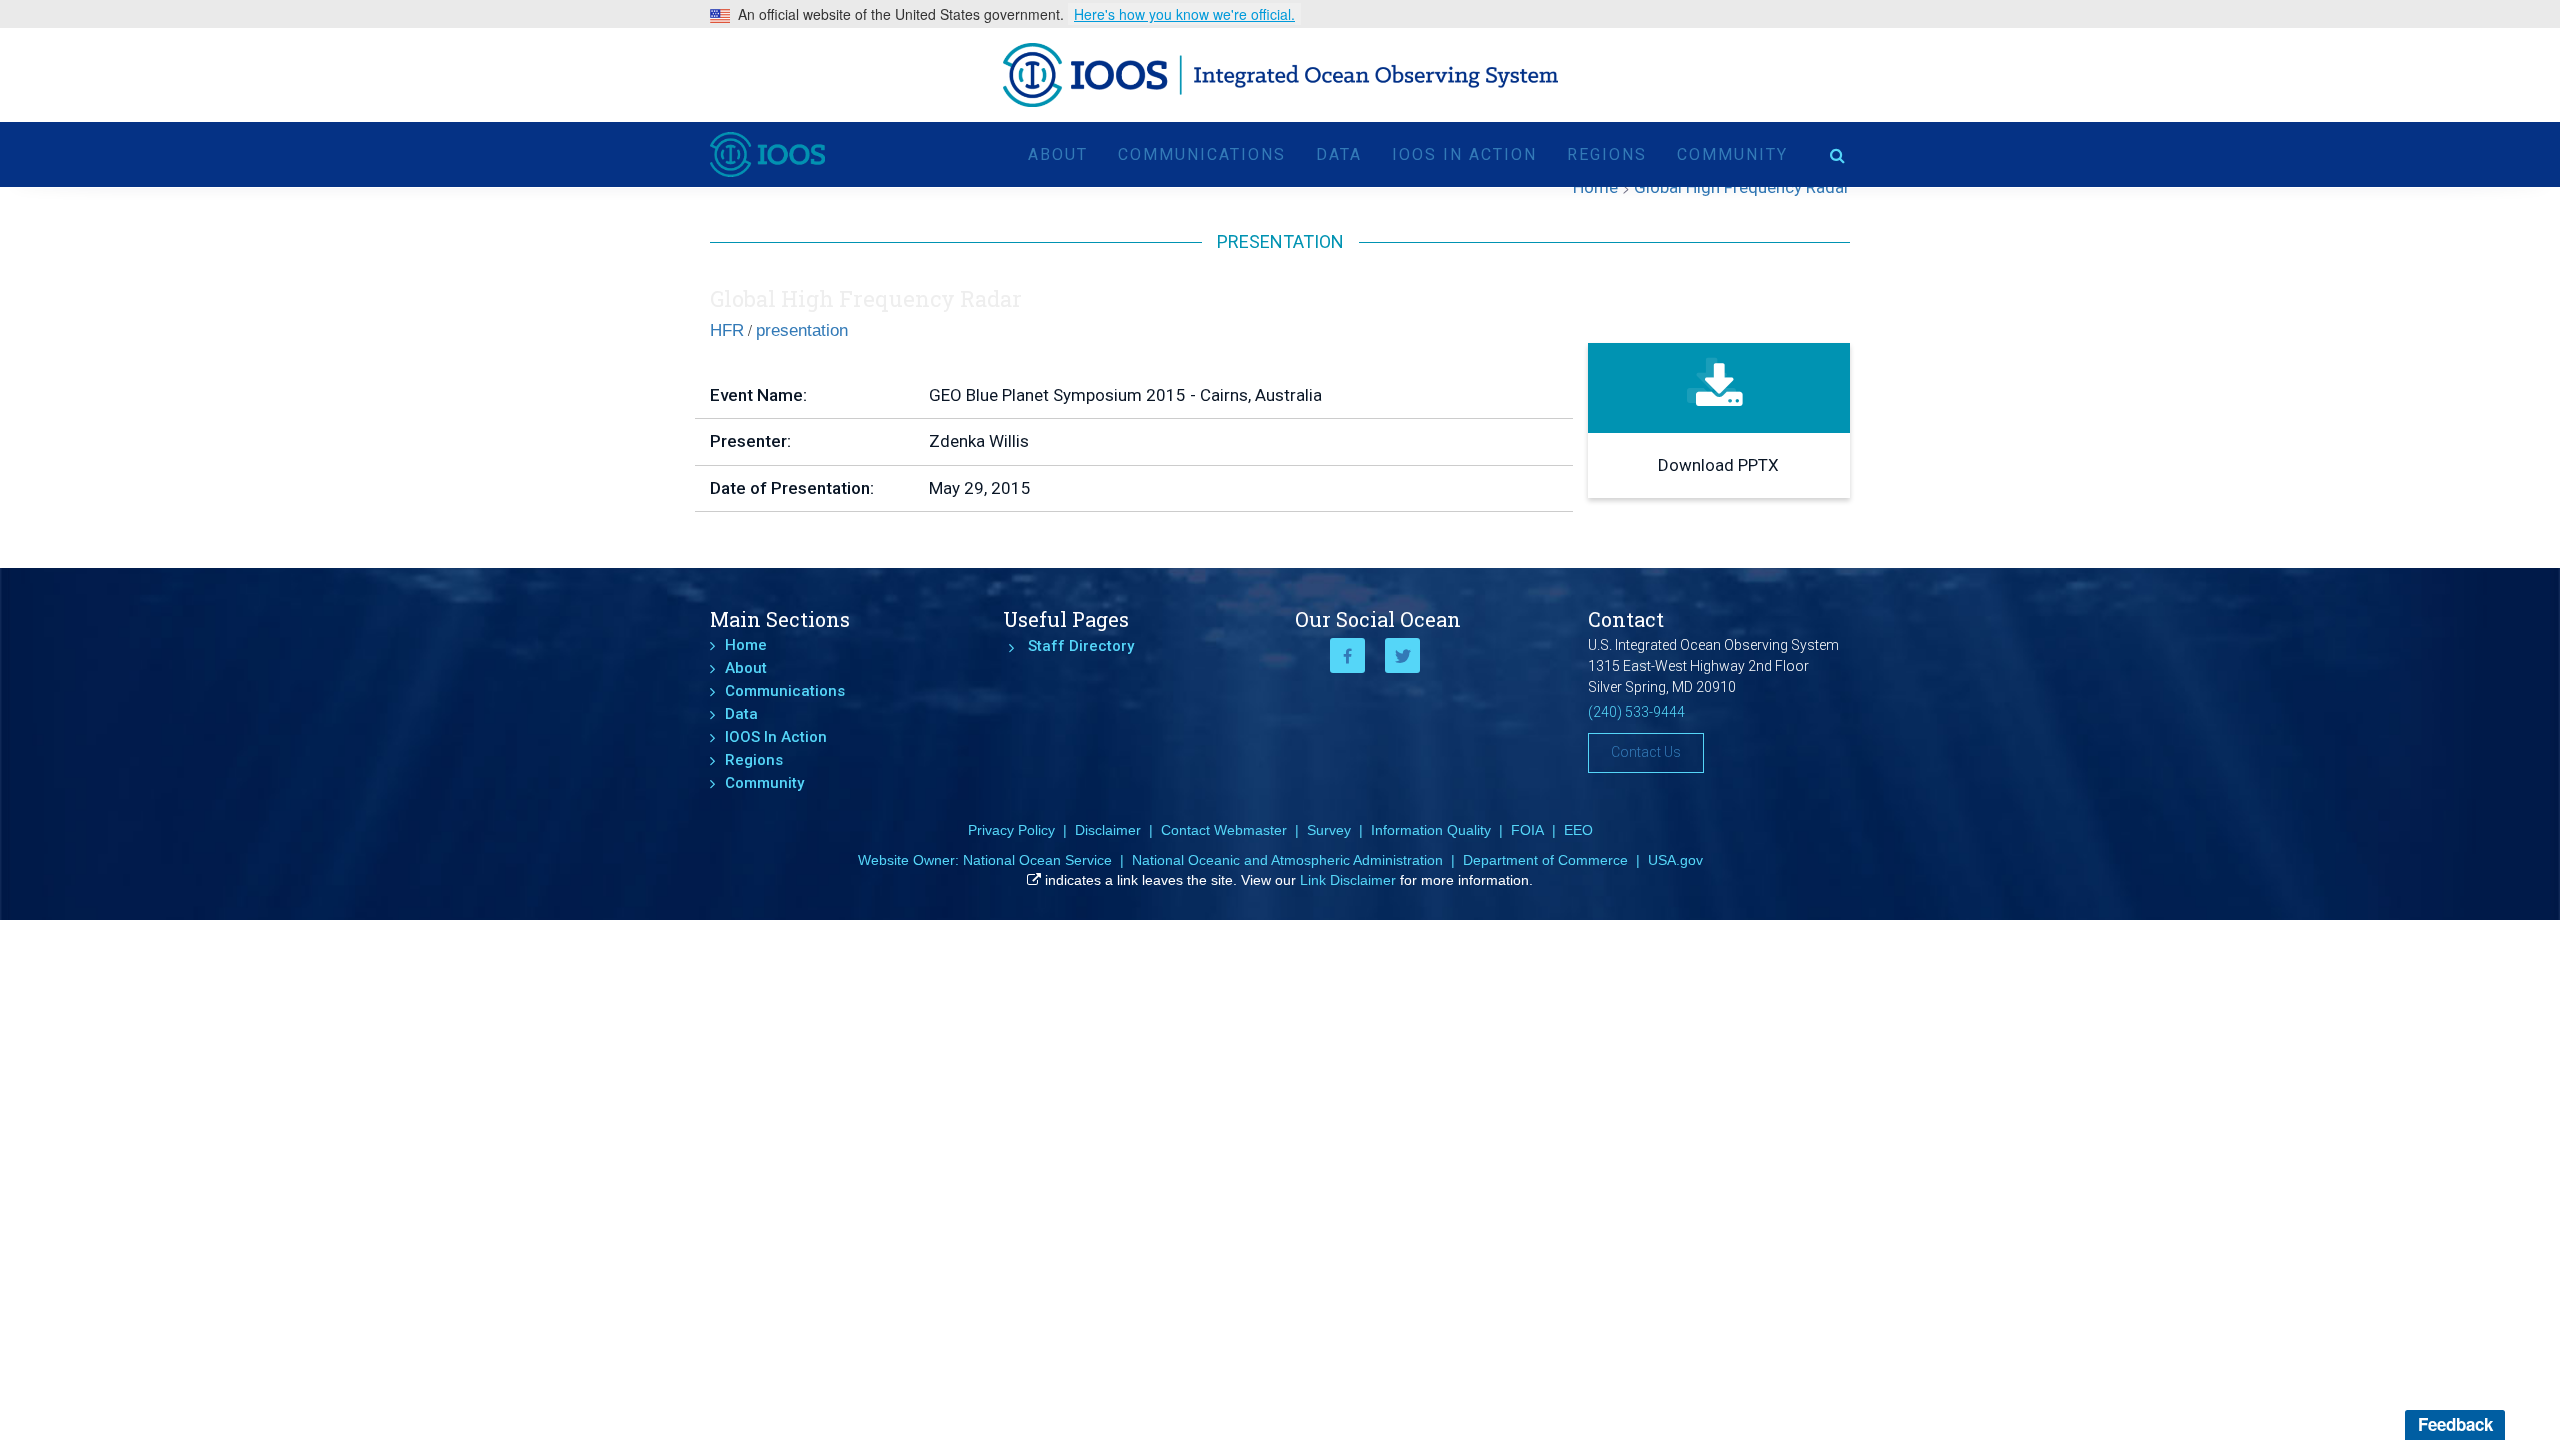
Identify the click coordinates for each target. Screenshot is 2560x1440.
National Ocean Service (1037, 860)
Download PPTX (1718, 465)
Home (746, 645)
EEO (1578, 830)
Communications (1202, 154)
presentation (802, 330)
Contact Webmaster (1224, 830)
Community (1732, 154)
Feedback (2455, 1424)
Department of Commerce (1545, 860)
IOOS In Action (1464, 154)
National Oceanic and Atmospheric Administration (1287, 860)
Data (1339, 154)
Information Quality (1431, 830)
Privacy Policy (1011, 830)
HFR (727, 330)
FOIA (1527, 830)
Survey (1329, 830)
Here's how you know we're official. (1184, 14)
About (1058, 154)
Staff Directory (1081, 646)
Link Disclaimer (1348, 880)
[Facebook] (1347, 655)
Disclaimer (1108, 830)
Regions (1607, 154)
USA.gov (1675, 860)
